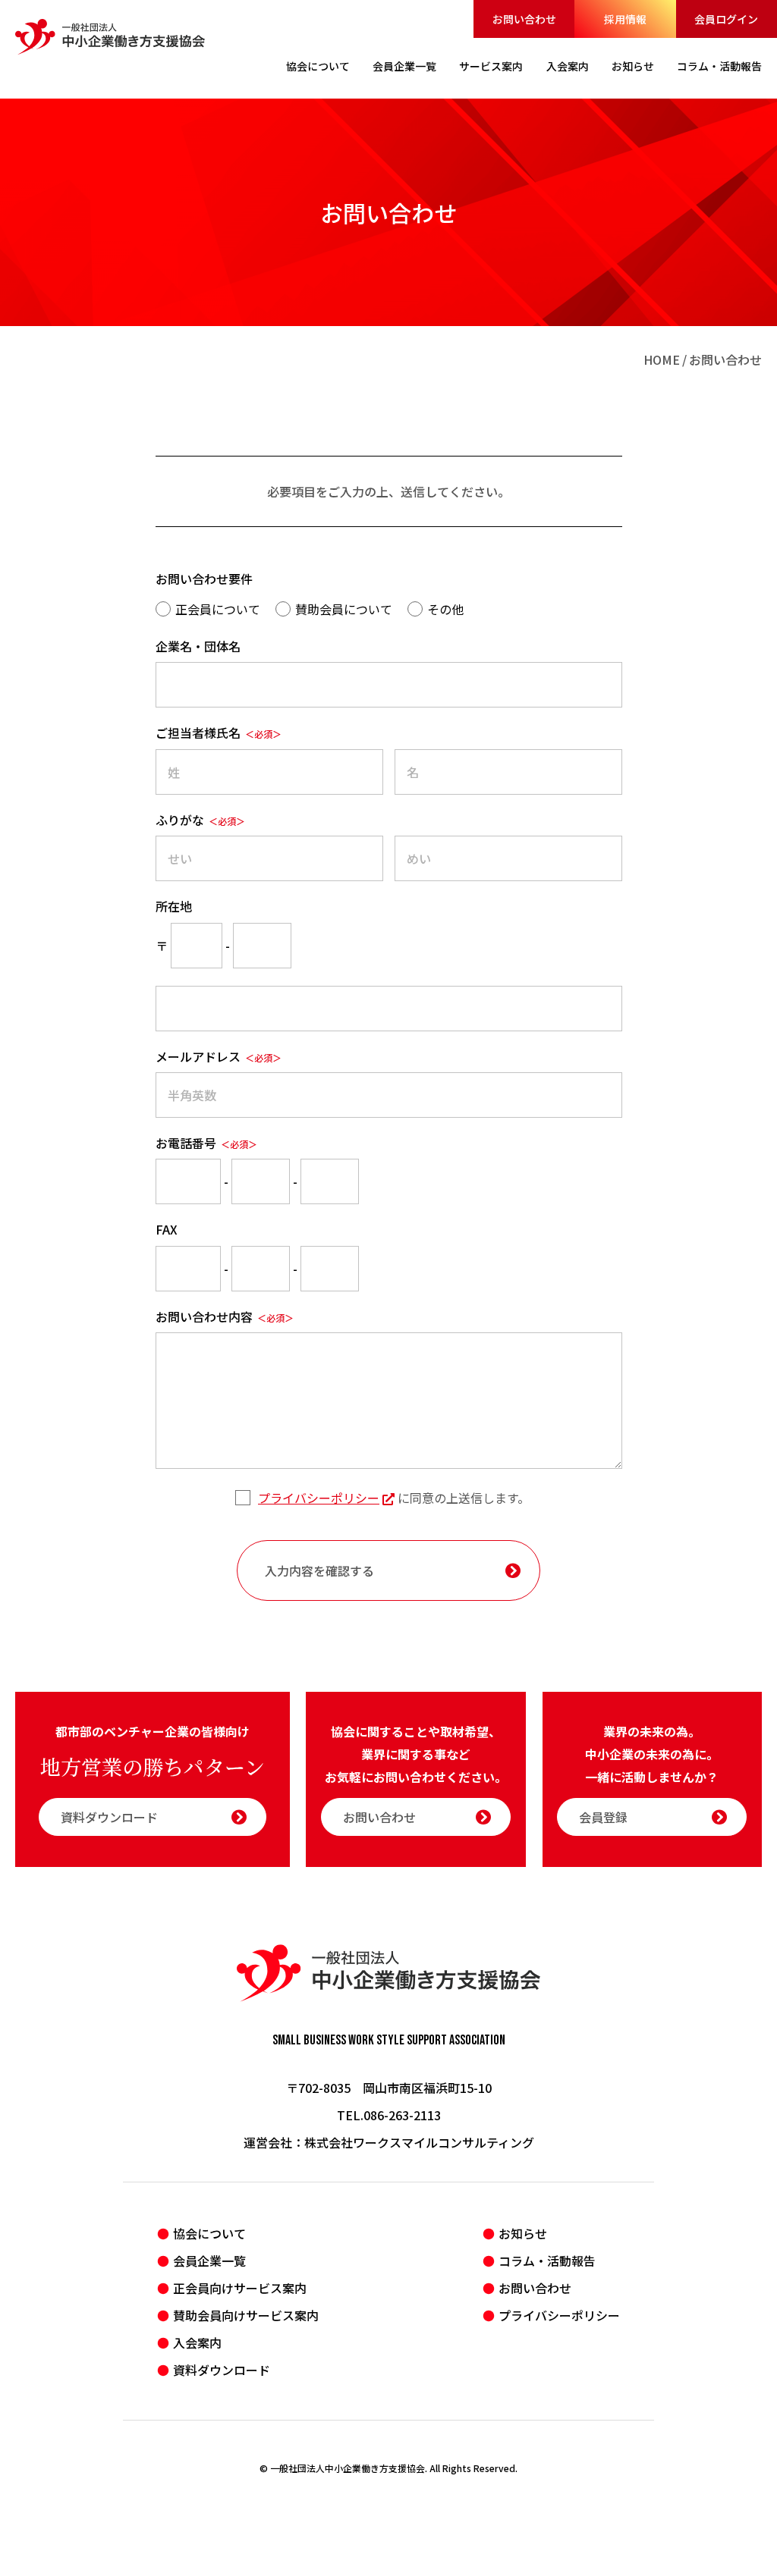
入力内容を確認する (319, 1570)
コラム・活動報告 (547, 2261)
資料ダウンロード (109, 1817)
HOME (662, 359)
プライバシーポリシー (319, 1498)
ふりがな (200, 820)
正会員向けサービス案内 (240, 2288)
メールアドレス (219, 1056)
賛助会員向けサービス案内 (246, 2315)
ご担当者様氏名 (219, 733)
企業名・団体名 (198, 646)
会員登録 (603, 1817)
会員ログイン (726, 19)
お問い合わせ (524, 19)
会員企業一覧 (209, 2261)
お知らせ (523, 2233)
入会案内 (197, 2342)
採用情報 (625, 19)
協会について (209, 2233)
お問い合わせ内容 (225, 1316)
